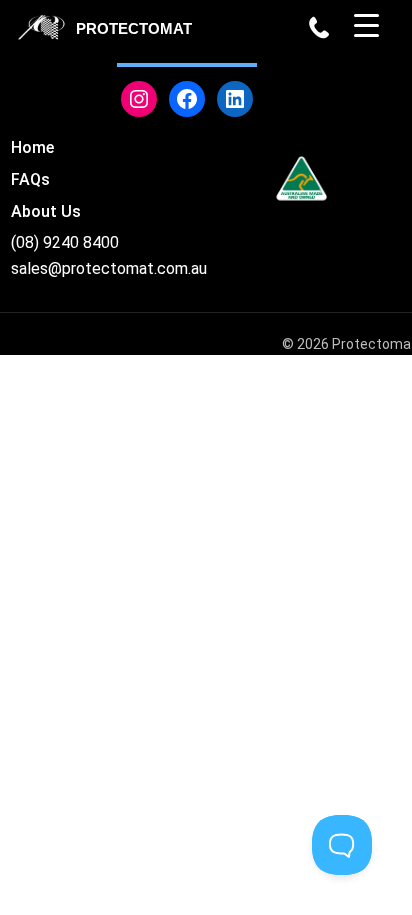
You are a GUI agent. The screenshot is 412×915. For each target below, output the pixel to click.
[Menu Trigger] (366, 25)
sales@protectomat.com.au (109, 268)
